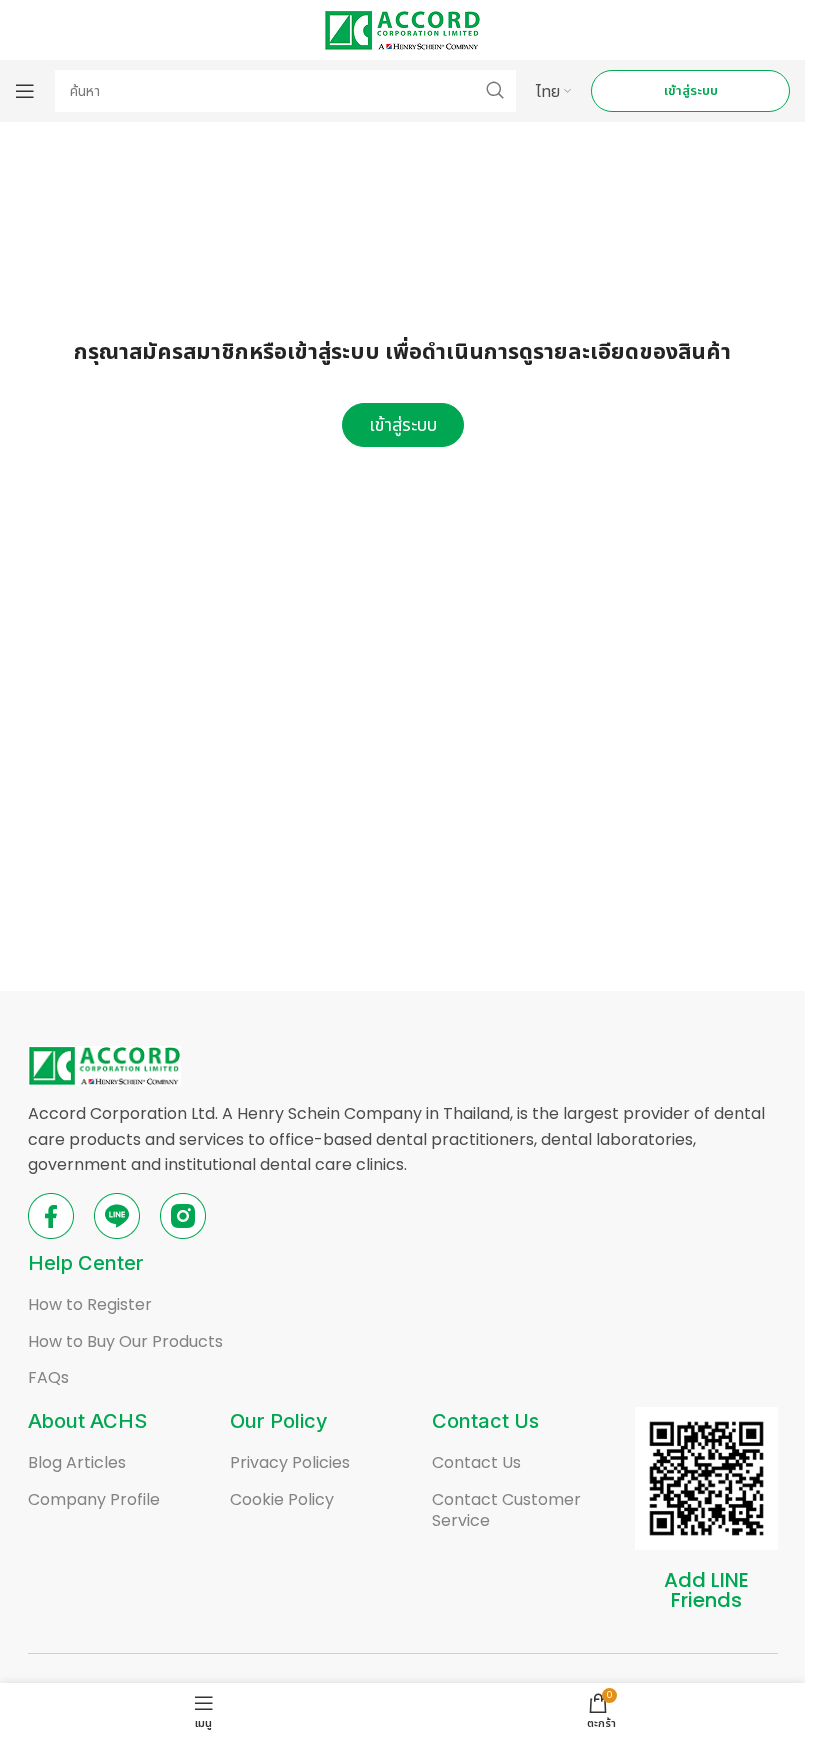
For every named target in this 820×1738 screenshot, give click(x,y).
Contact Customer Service (506, 1510)
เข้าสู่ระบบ (691, 90)
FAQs (48, 1377)
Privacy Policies (290, 1462)
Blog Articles (77, 1462)
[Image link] (104, 1064)
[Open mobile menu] (25, 91)
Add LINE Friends (706, 1590)
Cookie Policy (282, 1499)
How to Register (90, 1304)
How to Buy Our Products (125, 1341)
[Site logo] (402, 28)
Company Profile (94, 1499)
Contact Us (476, 1462)
